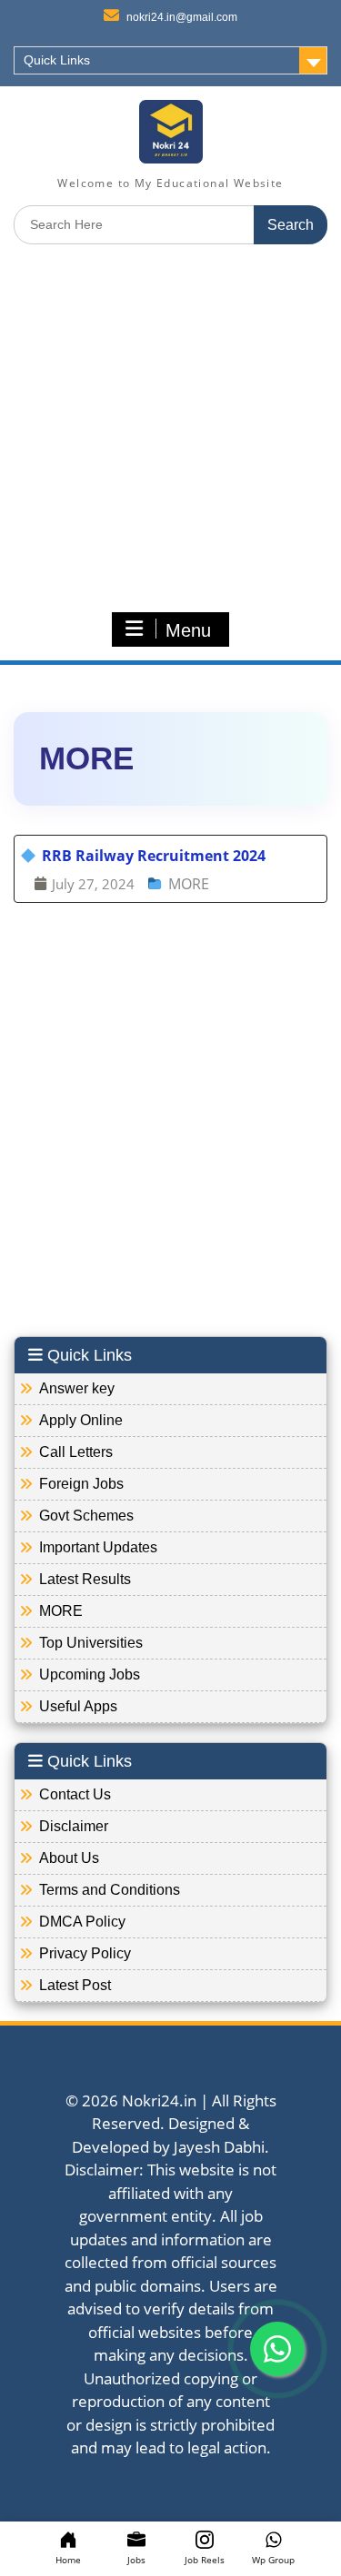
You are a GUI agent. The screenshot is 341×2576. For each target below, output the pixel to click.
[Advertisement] (170, 428)
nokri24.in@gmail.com (182, 17)
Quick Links (57, 60)
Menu (188, 630)
